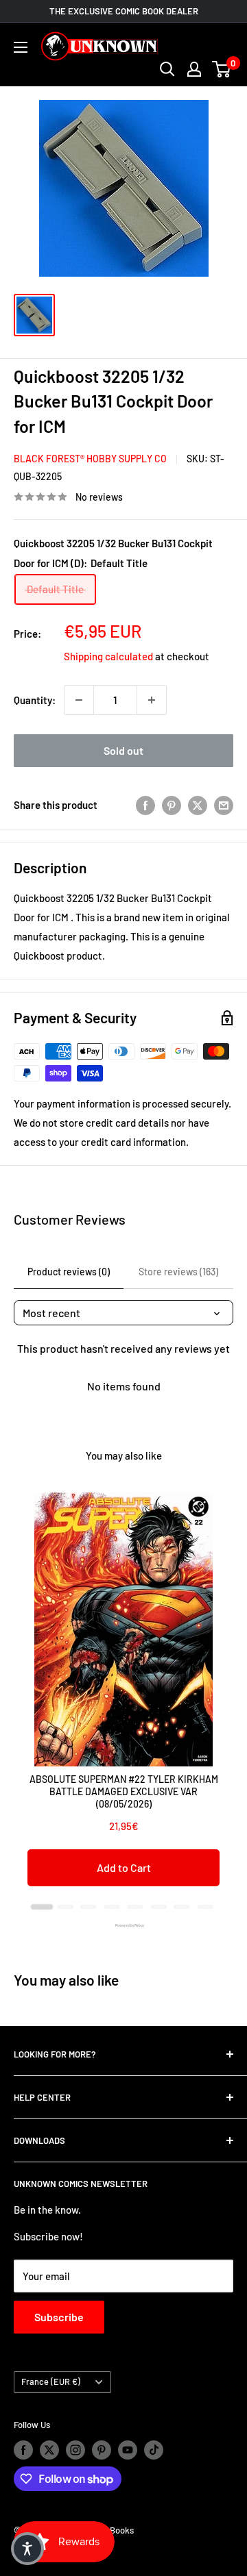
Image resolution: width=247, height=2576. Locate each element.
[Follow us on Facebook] (23, 2450)
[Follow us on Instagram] (75, 2450)
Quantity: (35, 700)
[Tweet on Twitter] (198, 805)
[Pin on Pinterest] (172, 805)
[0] (222, 69)
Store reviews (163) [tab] (178, 1272)
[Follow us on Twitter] (49, 2450)
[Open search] (167, 69)
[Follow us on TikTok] (154, 2450)
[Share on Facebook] (145, 805)
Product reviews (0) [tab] (69, 1272)
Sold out (123, 750)
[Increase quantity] (152, 700)
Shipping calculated (108, 656)
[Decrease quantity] (79, 700)
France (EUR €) (51, 2381)
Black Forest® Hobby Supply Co (90, 459)
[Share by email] (224, 805)
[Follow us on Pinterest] (102, 2450)
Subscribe (59, 2317)
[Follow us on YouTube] (128, 2450)
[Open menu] (21, 47)
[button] (27, 2549)
